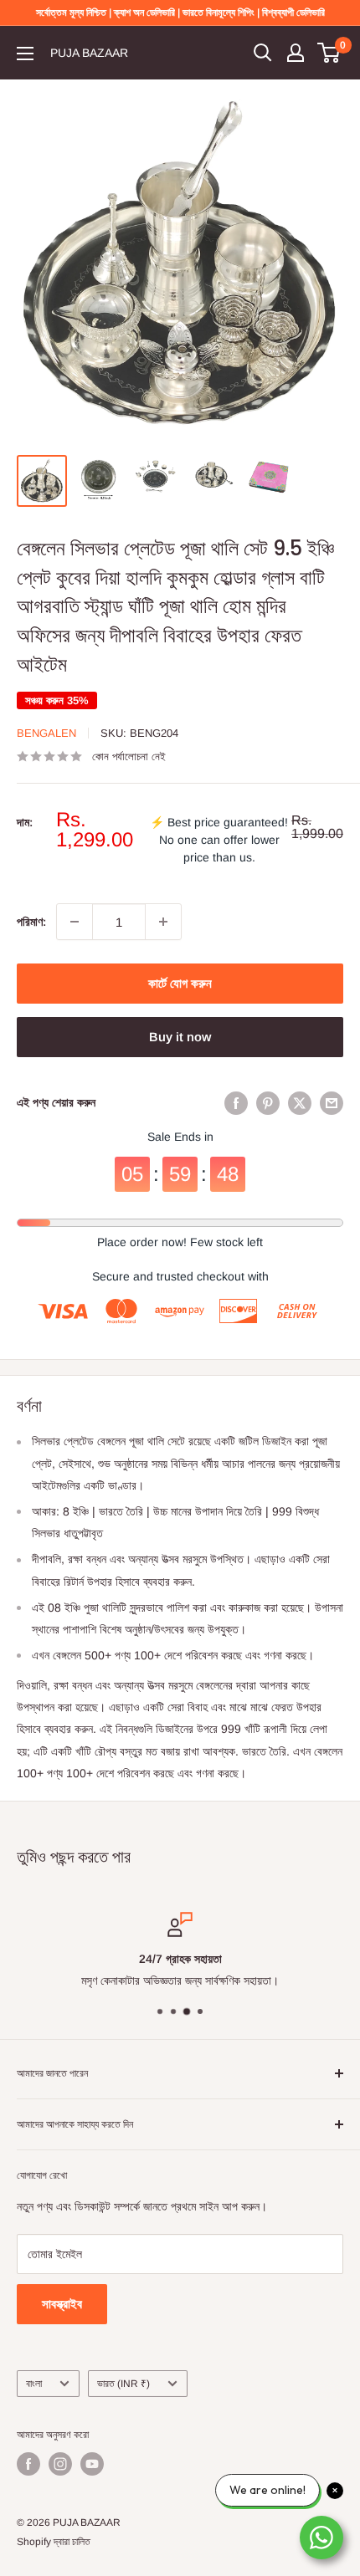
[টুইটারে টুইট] (300, 1102)
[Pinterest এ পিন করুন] (268, 1102)
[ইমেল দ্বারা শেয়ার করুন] (332, 1102)
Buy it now (180, 1037)
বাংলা (34, 2384)
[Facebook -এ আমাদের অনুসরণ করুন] (28, 2464)
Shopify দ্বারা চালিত (54, 2542)
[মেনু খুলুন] (25, 54)
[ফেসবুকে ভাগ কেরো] (236, 1102)
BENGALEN (46, 733)
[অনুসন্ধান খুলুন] (263, 53)
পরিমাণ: (31, 922)
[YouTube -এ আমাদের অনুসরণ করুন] (92, 2464)
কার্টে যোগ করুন (180, 983)
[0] (329, 53)
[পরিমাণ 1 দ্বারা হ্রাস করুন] (75, 922)
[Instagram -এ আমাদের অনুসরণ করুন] (60, 2464)
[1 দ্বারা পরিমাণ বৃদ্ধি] (163, 922)
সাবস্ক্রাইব (62, 2304)
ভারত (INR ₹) (123, 2384)
